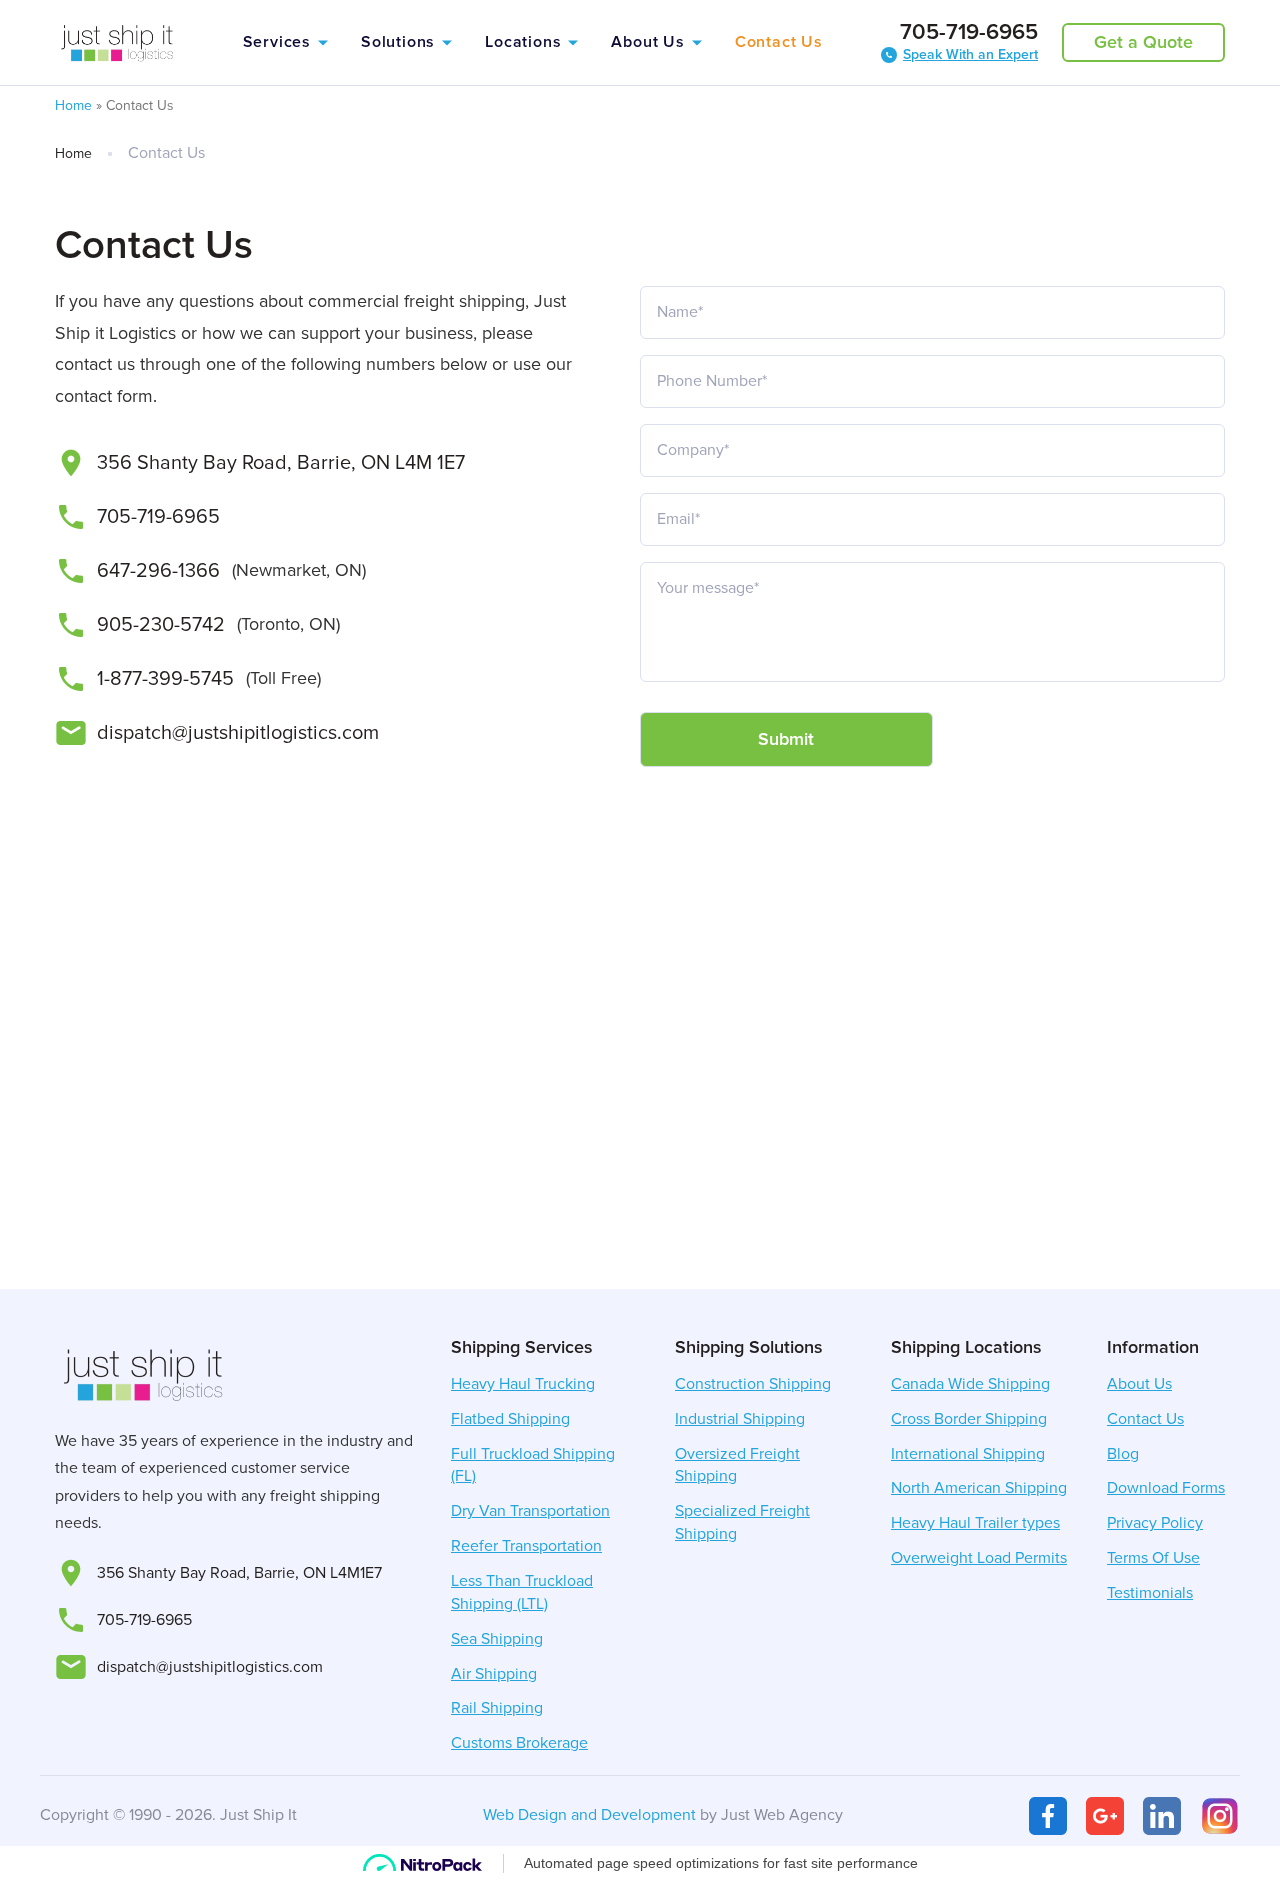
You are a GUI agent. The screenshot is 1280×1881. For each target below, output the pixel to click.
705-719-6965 (969, 33)
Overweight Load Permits (979, 1558)
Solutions (398, 42)
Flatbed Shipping (510, 1419)
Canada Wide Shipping (970, 1384)
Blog (1123, 1454)
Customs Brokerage (519, 1743)
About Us (647, 42)
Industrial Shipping (740, 1419)
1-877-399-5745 (165, 679)
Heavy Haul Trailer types (975, 1523)
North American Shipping (979, 1488)
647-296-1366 (158, 571)
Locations (523, 42)
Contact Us (779, 42)
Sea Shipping (497, 1639)
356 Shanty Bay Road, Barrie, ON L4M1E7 (239, 1573)
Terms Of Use (1153, 1558)
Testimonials (1150, 1593)
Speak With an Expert (970, 55)
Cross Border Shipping (969, 1419)
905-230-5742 (161, 625)
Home (73, 105)
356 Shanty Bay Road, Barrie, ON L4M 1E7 (281, 463)
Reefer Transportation (526, 1546)
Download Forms (1166, 1488)
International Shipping (968, 1454)
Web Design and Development (589, 1815)
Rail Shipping (497, 1708)
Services (277, 42)
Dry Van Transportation (530, 1511)
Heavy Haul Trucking (523, 1384)
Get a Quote (1143, 42)
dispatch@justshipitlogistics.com (238, 733)
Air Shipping (494, 1674)
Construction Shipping (753, 1384)
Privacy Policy (1155, 1523)
